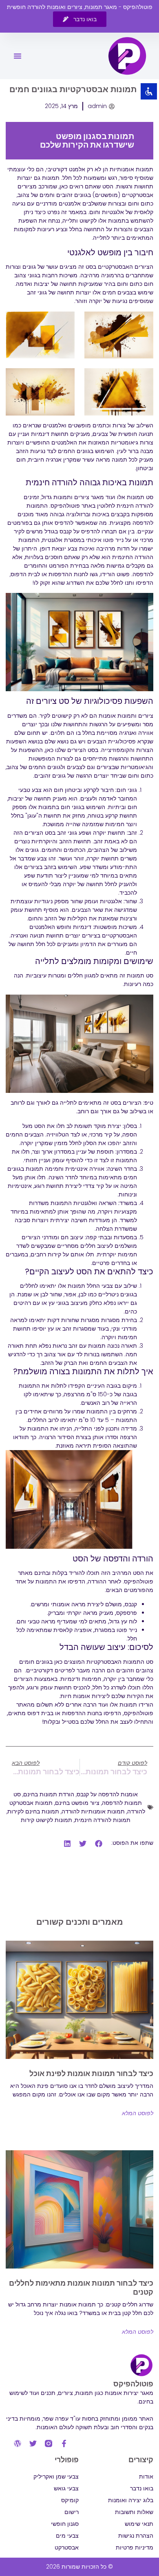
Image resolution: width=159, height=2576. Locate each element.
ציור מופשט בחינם (77, 1803)
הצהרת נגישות (136, 2536)
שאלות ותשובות (134, 2512)
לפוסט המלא (138, 2113)
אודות (146, 2476)
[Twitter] (33, 2443)
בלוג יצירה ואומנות (131, 2500)
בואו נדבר (142, 2488)
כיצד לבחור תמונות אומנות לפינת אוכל (91, 2073)
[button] (18, 56)
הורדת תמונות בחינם (49, 1794)
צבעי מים (67, 2536)
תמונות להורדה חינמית (103, 1820)
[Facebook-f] (64, 2443)
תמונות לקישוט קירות (46, 1820)
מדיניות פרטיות (135, 2547)
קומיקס (70, 2500)
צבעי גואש (66, 2488)
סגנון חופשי (65, 2524)
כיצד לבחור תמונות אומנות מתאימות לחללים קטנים (81, 2287)
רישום (72, 2512)
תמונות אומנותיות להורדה (93, 1811)
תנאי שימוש (139, 2524)
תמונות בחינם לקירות (33, 1811)
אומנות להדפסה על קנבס (107, 1794)
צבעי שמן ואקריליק (56, 2476)
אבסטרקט (67, 2547)
